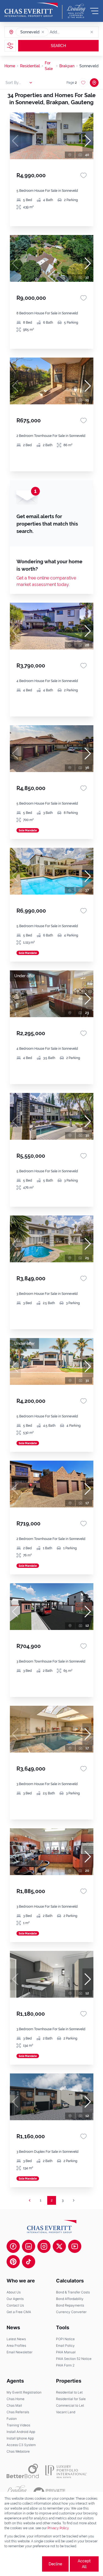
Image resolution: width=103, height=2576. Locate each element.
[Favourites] (83, 175)
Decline (55, 2564)
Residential (30, 66)
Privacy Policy (58, 2528)
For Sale (49, 66)
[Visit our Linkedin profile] (29, 2246)
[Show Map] (94, 83)
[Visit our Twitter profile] (59, 2246)
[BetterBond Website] (23, 2471)
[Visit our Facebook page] (13, 2246)
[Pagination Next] (74, 2200)
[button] (43, 32)
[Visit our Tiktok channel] (29, 2262)
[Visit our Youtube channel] (75, 2246)
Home (10, 66)
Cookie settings (23, 2564)
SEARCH (58, 46)
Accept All (84, 2564)
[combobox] (71, 32)
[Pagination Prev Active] (30, 2200)
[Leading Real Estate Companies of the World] (76, 11)
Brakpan (67, 66)
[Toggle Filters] (10, 46)
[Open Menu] (94, 11)
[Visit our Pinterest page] (13, 2262)
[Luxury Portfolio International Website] (66, 2471)
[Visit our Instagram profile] (44, 2246)
